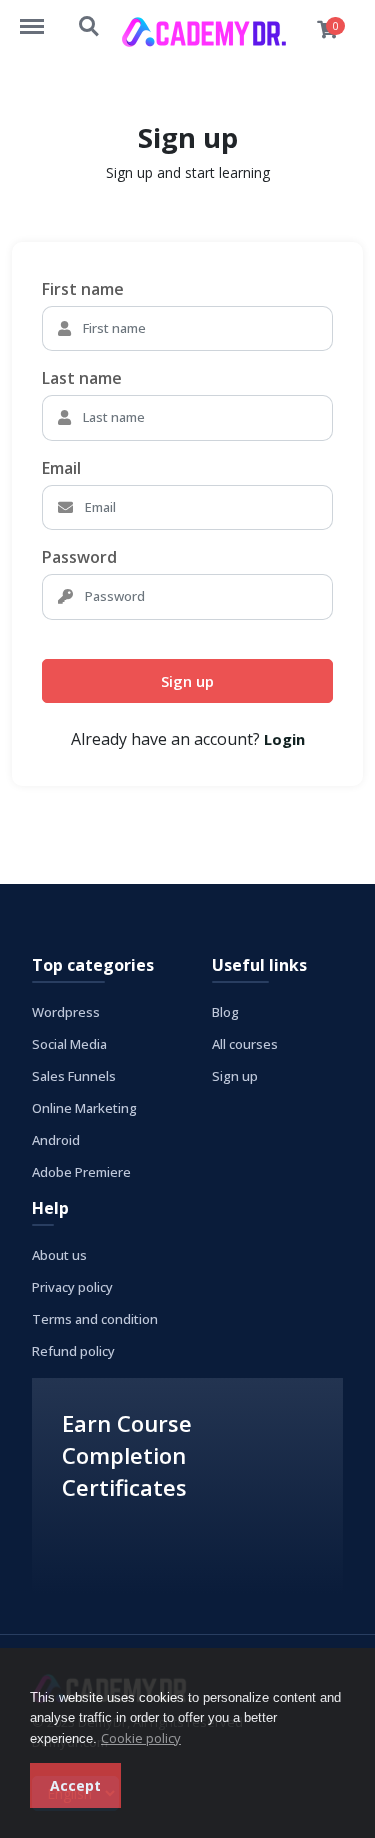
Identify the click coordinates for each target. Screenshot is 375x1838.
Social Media (69, 1044)
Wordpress (66, 1012)
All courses (245, 1044)
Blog (225, 1012)
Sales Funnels (74, 1076)
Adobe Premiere (81, 1172)
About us (59, 1255)
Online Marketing (84, 1108)
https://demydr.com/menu (42, 17)
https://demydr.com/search (90, 17)
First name (83, 289)
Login (284, 739)
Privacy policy (72, 1287)
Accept (75, 1785)
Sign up (187, 681)
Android (56, 1140)
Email (61, 468)
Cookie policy (141, 1738)
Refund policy (73, 1351)
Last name (82, 378)
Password (79, 557)
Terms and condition (95, 1319)
